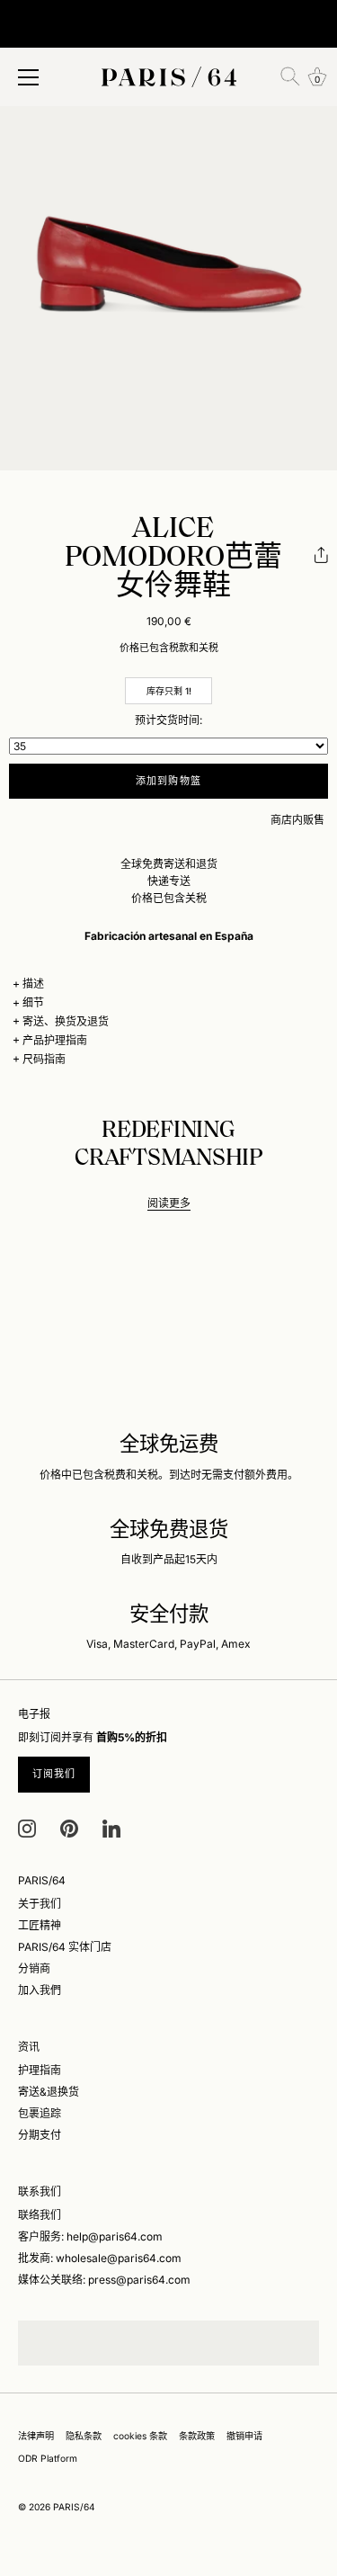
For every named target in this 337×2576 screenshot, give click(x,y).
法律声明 (36, 2436)
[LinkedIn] (111, 1827)
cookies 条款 (140, 2436)
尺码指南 (44, 1059)
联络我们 (40, 2215)
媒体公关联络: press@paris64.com (104, 2280)
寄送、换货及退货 (66, 1021)
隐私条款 (84, 2436)
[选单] (29, 77)
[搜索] (290, 76)
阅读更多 (169, 1203)
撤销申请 (244, 2436)
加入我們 (40, 1990)
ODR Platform (48, 2458)
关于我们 (40, 1904)
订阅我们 (54, 1774)
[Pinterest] (69, 1827)
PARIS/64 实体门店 (65, 1947)
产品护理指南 (55, 1040)
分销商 (34, 1968)
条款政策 (197, 2436)
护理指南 (40, 2070)
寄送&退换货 (49, 2092)
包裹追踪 (40, 2113)
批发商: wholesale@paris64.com (100, 2258)
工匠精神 (40, 1925)
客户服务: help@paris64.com (90, 2236)
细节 (33, 1002)
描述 (33, 984)
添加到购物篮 (168, 781)
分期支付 (40, 2135)
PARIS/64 (74, 2507)
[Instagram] (27, 1827)
